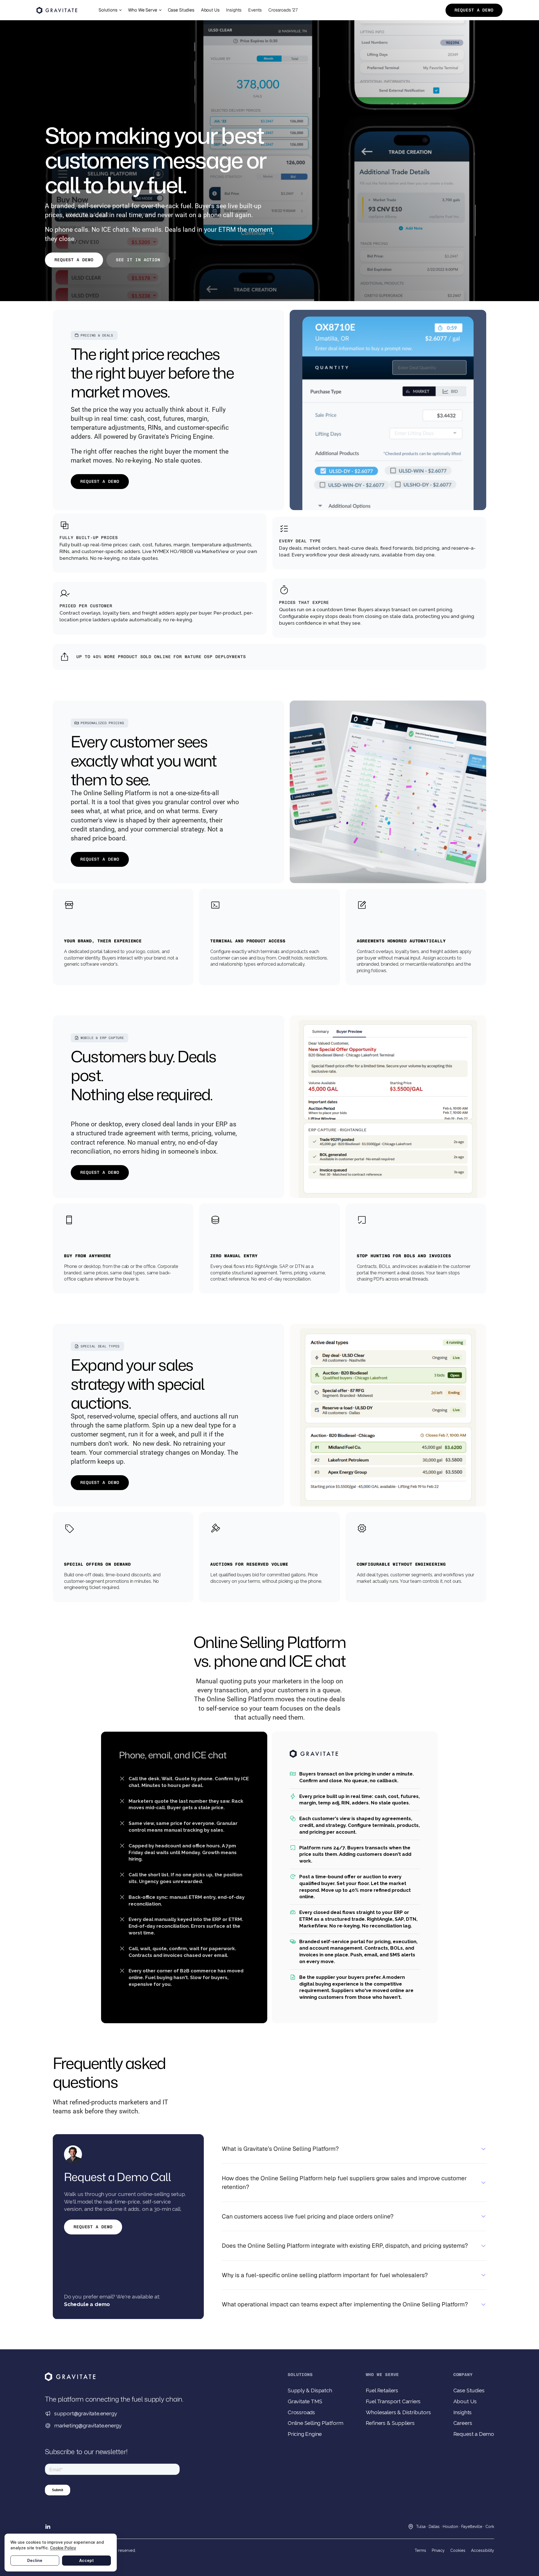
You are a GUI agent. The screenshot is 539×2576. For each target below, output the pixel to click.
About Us (465, 2401)
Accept (86, 2560)
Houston (450, 2527)
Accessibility (483, 2550)
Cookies (458, 2550)
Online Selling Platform (316, 2423)
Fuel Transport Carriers (393, 2401)
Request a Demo (474, 2434)
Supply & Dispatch (310, 2390)
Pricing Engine (305, 2434)
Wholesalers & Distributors (398, 2412)
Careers (463, 2423)
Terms (420, 2550)
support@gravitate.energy (85, 2413)
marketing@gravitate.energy (88, 2425)
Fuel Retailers (382, 2390)
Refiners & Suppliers (390, 2423)
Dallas (434, 2527)
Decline (35, 2560)
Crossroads (301, 2412)
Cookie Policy (63, 2548)
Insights (463, 2412)
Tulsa (421, 2527)
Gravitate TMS (305, 2401)
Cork (490, 2527)
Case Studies (469, 2390)
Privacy (438, 2550)
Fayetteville (472, 2527)
